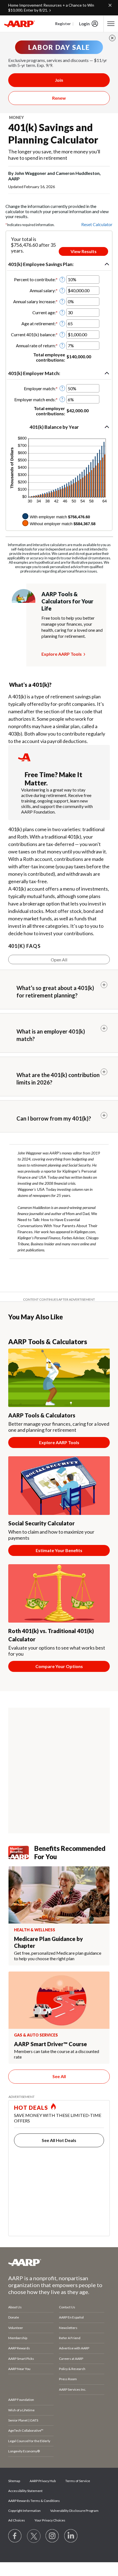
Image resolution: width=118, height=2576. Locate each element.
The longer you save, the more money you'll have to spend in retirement (54, 155)
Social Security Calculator (41, 1523)
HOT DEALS (31, 2108)
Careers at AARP (71, 2359)
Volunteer (16, 2328)
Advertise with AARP (74, 2348)
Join (59, 80)
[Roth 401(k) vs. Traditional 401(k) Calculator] (59, 1594)
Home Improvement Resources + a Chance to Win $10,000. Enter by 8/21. (51, 8)
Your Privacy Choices (50, 2520)
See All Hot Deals (59, 2140)
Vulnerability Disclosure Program (74, 2511)
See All (59, 2076)
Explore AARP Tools (62, 654)
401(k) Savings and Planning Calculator (53, 133)
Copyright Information (24, 2511)
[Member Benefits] (21, 1852)
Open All (59, 960)
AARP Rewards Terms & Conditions (34, 2501)
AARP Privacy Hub (43, 2481)
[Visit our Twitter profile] (34, 2536)
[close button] (112, 38)
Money (16, 117)
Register (63, 24)
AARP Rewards (19, 2348)
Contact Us (67, 2307)
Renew (59, 98)
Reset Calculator (97, 224)
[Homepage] (19, 24)
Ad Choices (17, 2520)
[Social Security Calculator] (59, 1486)
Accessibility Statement (25, 2491)
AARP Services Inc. (73, 2389)
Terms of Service (78, 2481)
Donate (14, 2317)
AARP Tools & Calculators (42, 1415)
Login (84, 24)
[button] (59, 264)
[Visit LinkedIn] (71, 2536)
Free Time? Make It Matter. (54, 779)
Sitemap (14, 2481)
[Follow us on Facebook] (15, 2536)
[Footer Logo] (59, 2262)
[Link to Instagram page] (52, 2536)
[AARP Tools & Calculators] (59, 1378)
